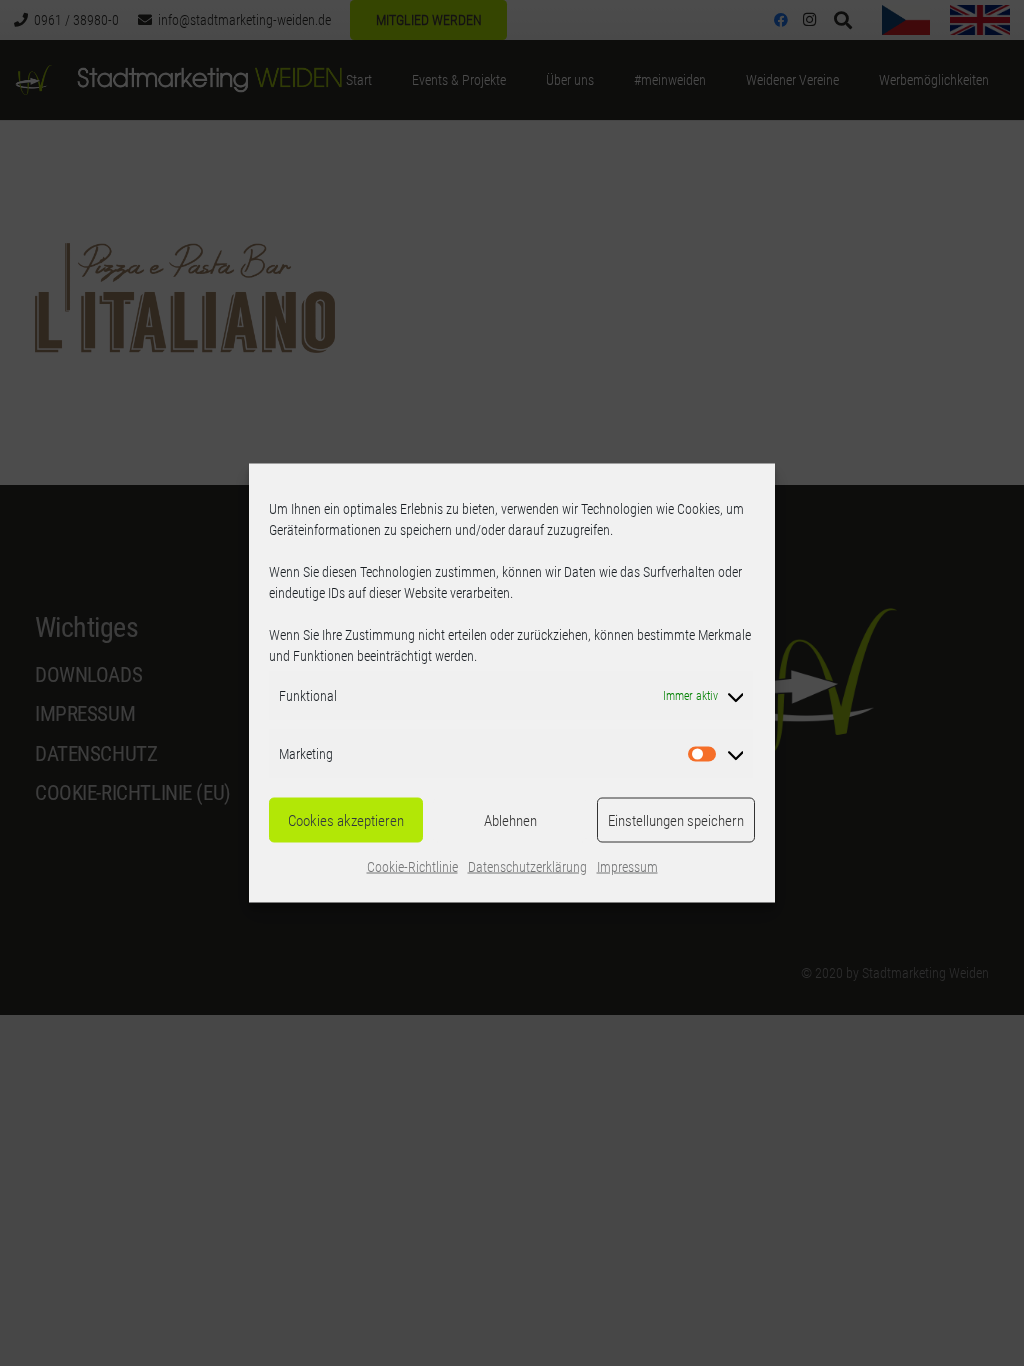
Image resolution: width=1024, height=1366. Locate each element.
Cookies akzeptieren (346, 820)
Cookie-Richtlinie (412, 867)
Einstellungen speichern (676, 820)
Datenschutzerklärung (527, 867)
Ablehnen (510, 820)
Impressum (627, 867)
